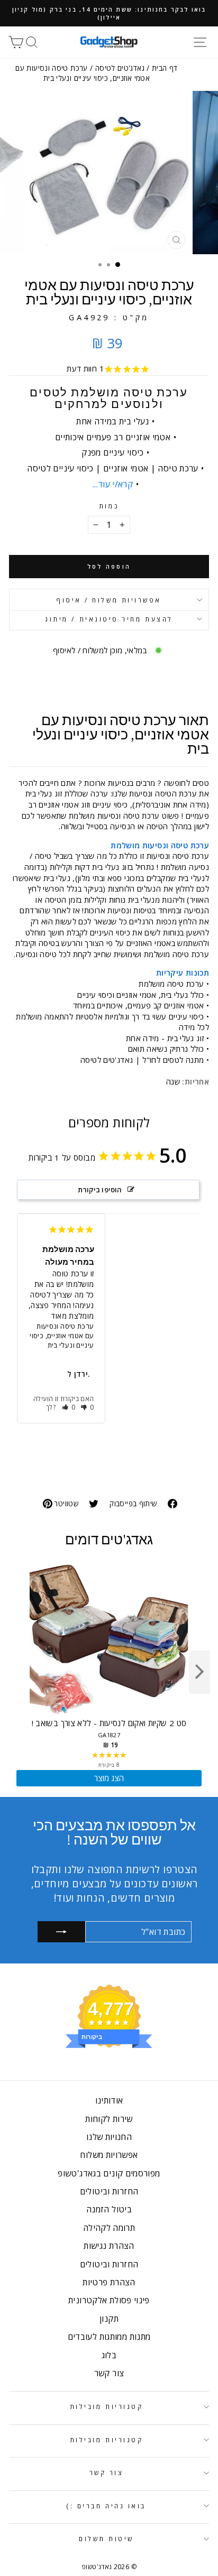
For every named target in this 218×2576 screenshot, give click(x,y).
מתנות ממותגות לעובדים (109, 2337)
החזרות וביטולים (109, 2191)
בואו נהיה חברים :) (106, 2506)
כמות (109, 506)
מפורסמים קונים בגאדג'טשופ (109, 2173)
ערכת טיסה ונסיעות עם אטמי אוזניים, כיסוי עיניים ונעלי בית (62, 1336)
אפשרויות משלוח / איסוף (109, 600)
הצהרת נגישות (109, 2246)
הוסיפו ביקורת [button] (100, 1190)
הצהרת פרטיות (109, 2282)
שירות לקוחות (109, 2119)
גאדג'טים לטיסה (120, 68)
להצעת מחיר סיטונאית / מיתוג (109, 619)
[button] (69, 1407)
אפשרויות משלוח (109, 2155)
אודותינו (109, 2100)
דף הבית (165, 68)
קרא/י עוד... (113, 484)
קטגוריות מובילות (107, 2406)
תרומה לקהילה (109, 2228)
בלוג (109, 2355)
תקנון (109, 2319)
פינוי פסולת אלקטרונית (109, 2300)
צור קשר (109, 2373)
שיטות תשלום (106, 2538)
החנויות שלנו (109, 2137)
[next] (199, 1672)
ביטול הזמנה (109, 2209)
